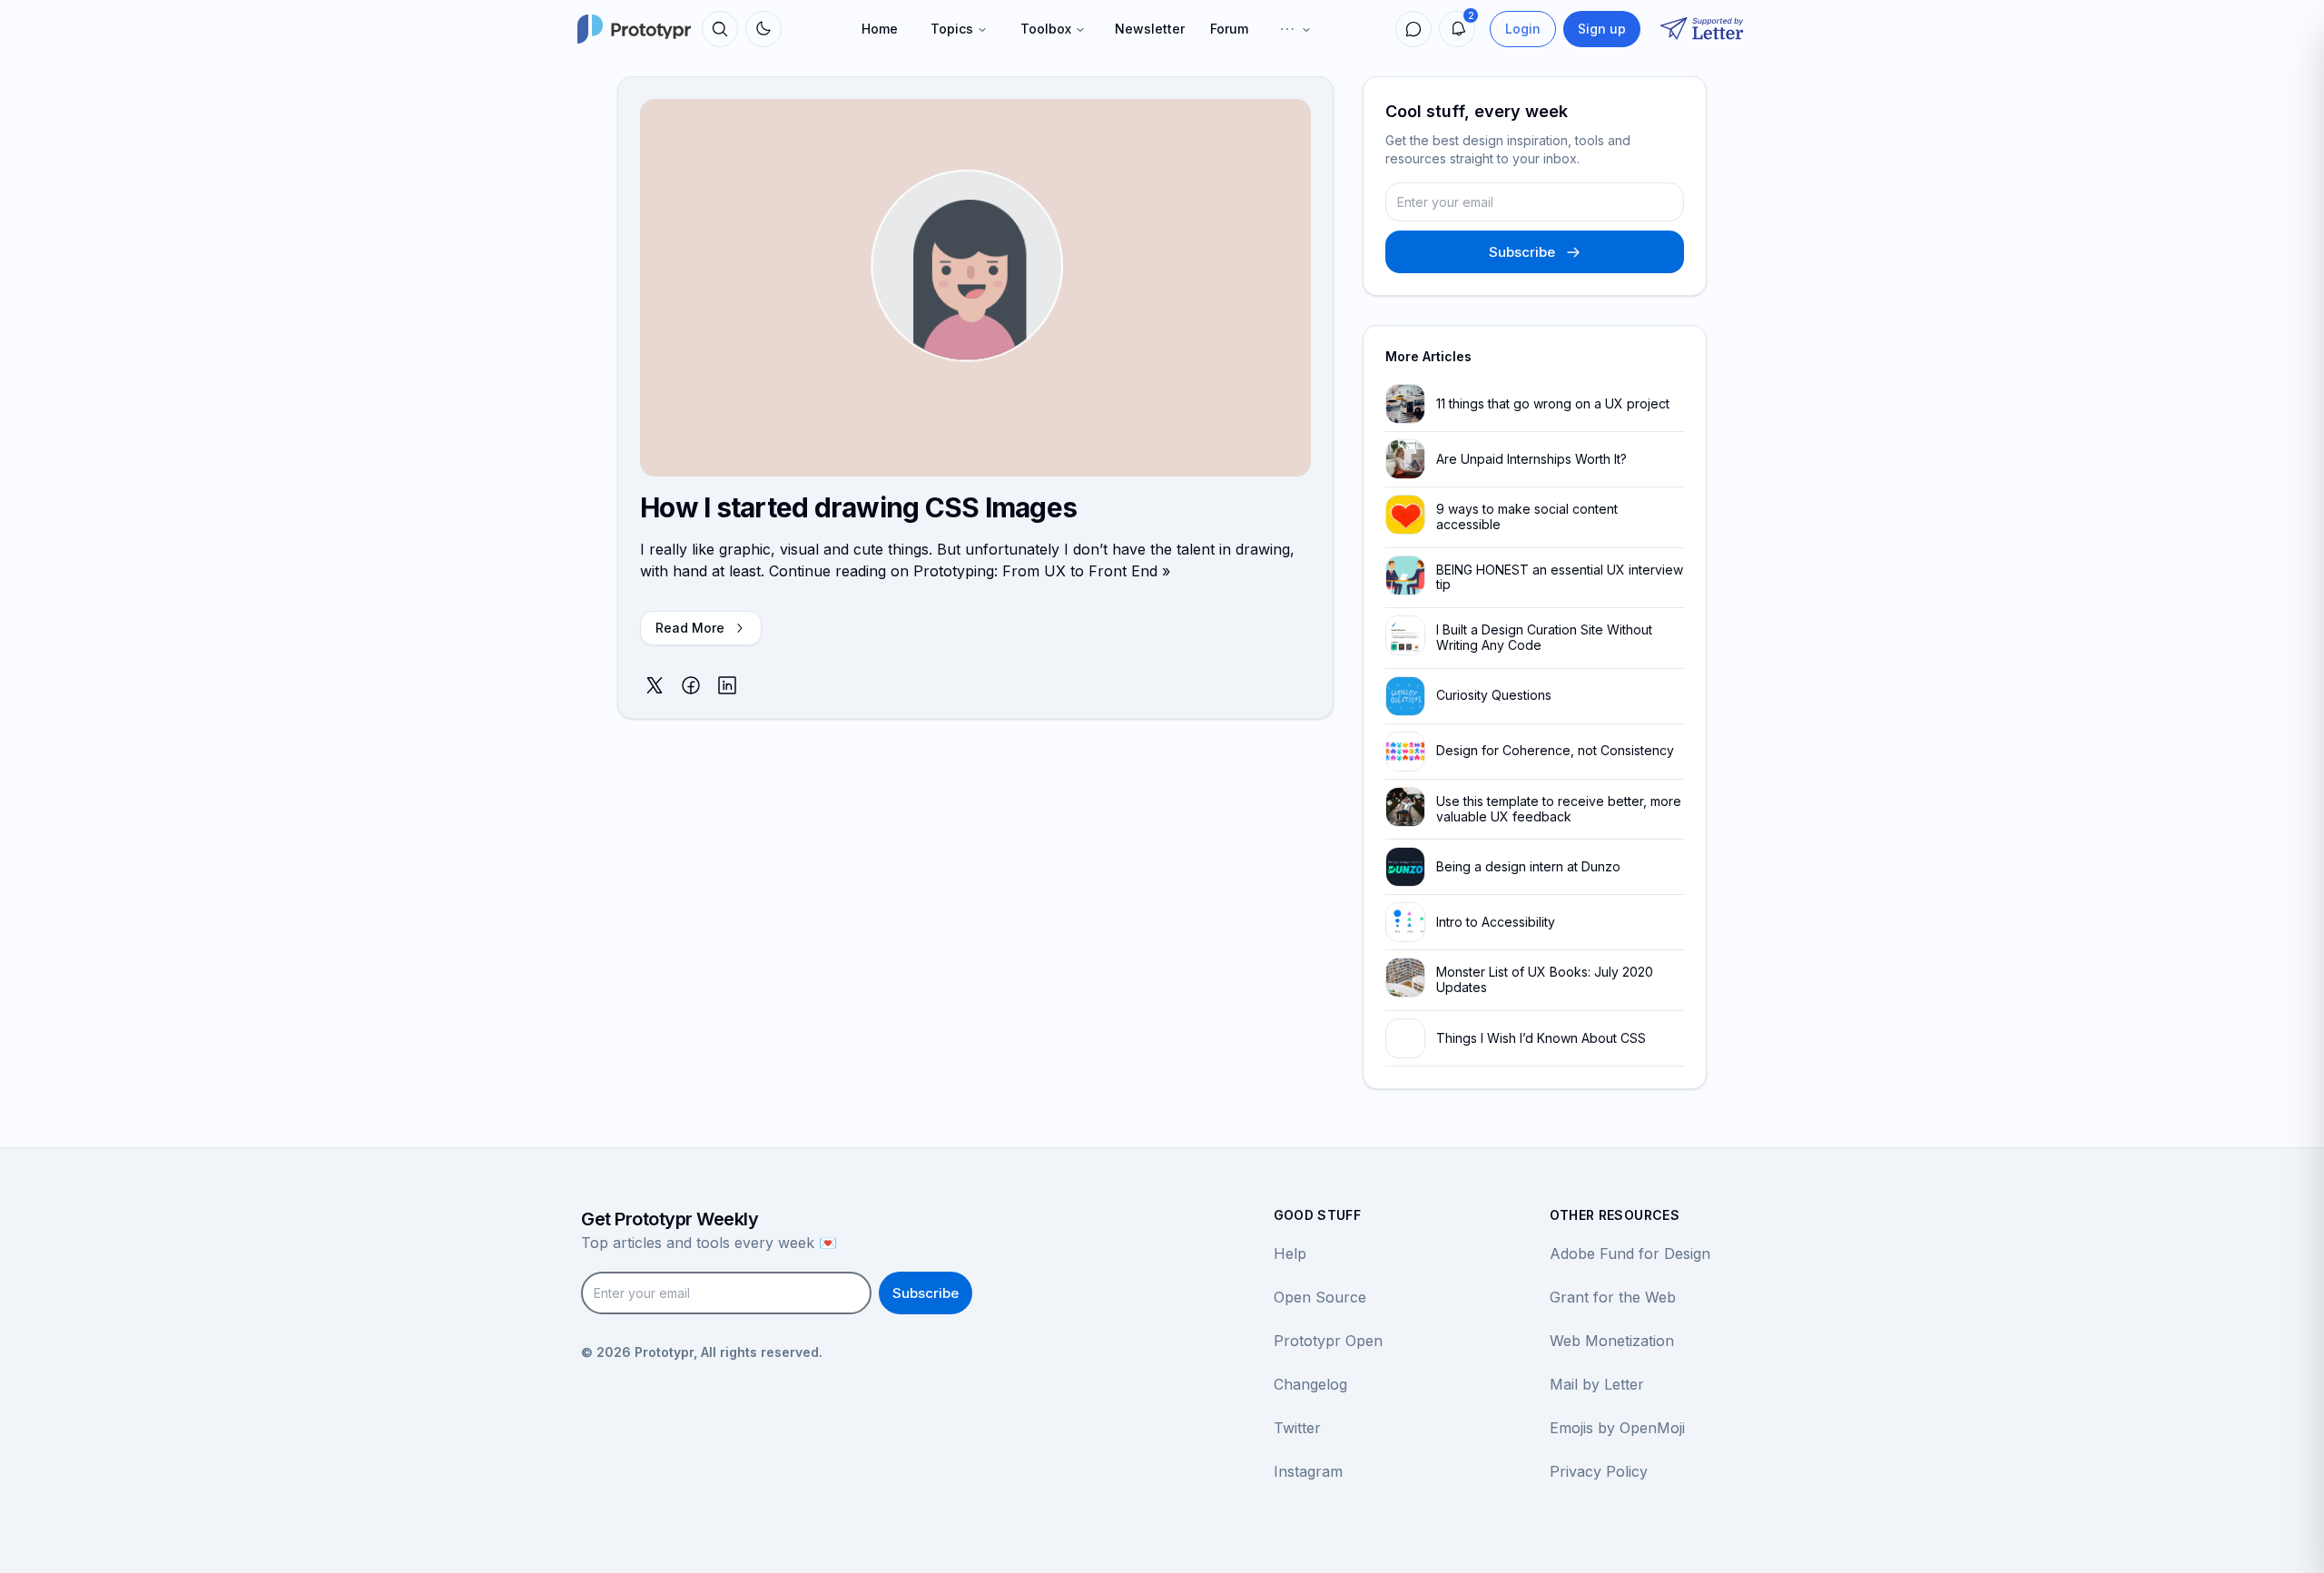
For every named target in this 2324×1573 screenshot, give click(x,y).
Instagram (1308, 1471)
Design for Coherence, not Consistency (1555, 750)
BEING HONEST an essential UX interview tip (1560, 577)
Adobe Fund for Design (1630, 1253)
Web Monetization (1612, 1341)
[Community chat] (1413, 29)
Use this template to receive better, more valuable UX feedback (1559, 809)
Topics (952, 29)
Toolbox (1046, 29)
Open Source (1320, 1297)
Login (1523, 29)
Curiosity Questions (1494, 695)
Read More (690, 628)
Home (880, 29)
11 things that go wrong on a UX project (1553, 403)
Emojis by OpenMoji (1617, 1428)
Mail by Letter (1597, 1384)
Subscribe (1522, 252)
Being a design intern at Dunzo (1528, 866)
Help (1290, 1253)
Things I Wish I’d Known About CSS (1541, 1038)
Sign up (1602, 29)
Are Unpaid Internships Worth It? (1531, 459)
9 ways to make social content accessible (1527, 516)
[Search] (720, 29)
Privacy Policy (1599, 1471)
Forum (1229, 29)
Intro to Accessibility (1496, 922)
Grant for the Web (1613, 1297)
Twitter (1297, 1428)
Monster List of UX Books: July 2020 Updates (1545, 979)
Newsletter (1150, 29)
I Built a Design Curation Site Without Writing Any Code (1544, 637)
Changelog (1310, 1384)
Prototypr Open (1328, 1341)
